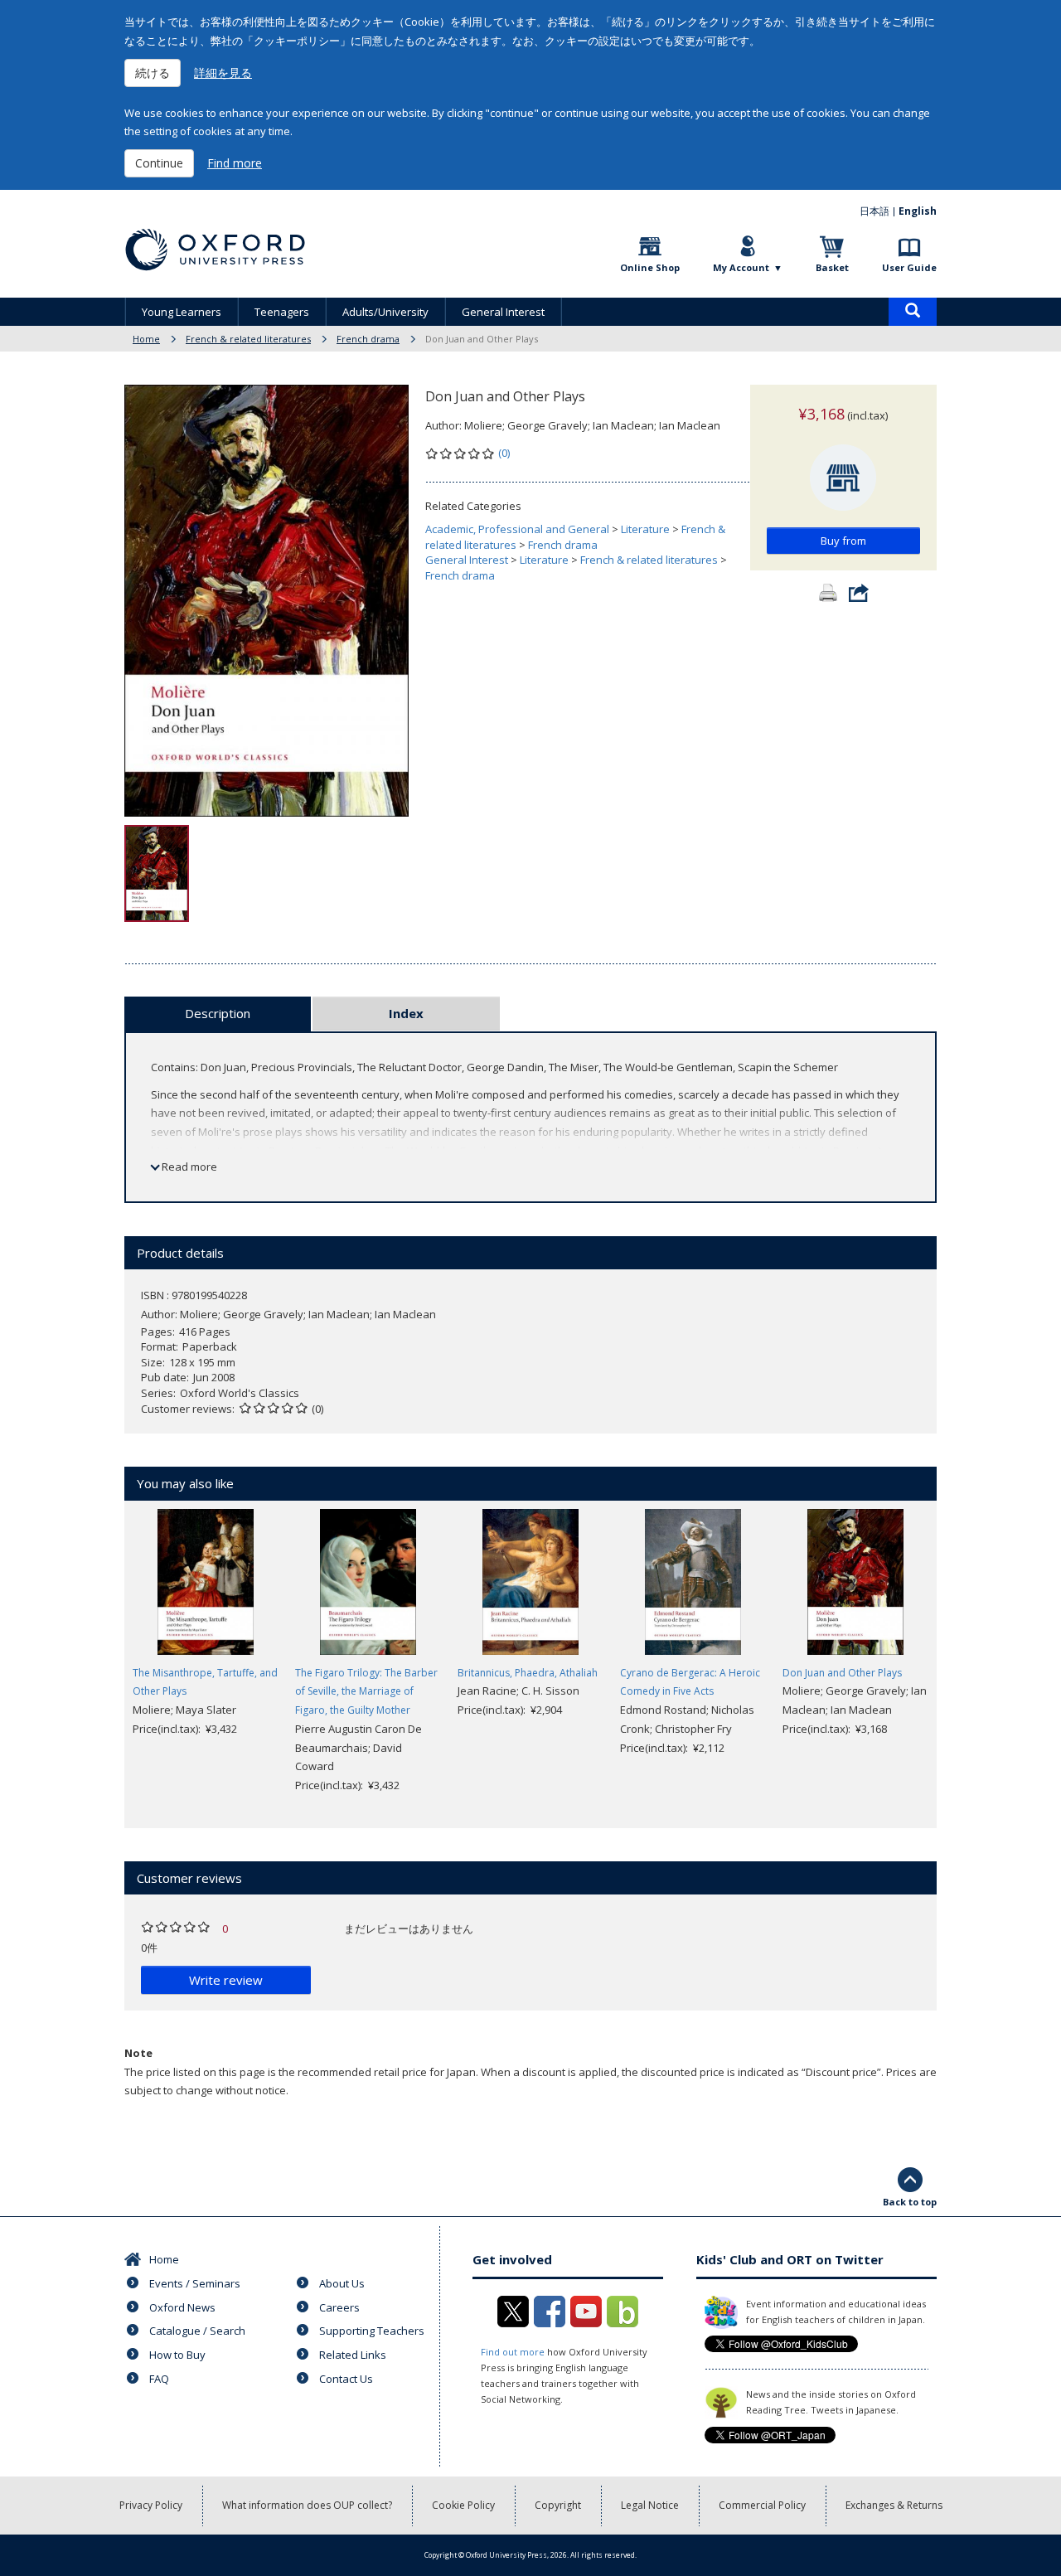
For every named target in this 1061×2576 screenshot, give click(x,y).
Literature (645, 529)
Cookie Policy (463, 2505)
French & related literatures (248, 339)
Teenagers (282, 312)
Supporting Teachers (372, 2331)
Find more (235, 163)
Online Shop (650, 267)
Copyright (558, 2505)
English (918, 211)
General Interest (503, 312)
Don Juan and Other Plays (842, 1673)
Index (406, 1013)
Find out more (513, 2352)
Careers (339, 2307)
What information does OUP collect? (307, 2505)
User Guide (909, 267)
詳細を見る (223, 73)
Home (146, 339)
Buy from (843, 541)
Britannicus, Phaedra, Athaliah (528, 1673)
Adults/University (385, 312)
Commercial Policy (762, 2505)
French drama (368, 339)
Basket (832, 267)
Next (962, 1652)
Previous (99, 1652)
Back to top (910, 2202)
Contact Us (346, 2379)
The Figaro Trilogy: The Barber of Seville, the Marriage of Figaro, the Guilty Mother (366, 1692)
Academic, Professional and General (517, 529)
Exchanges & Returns (894, 2505)
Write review (226, 1980)
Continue (159, 163)
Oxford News (182, 2307)
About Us (342, 2283)
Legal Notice (650, 2505)
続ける (153, 73)
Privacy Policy (151, 2505)
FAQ (159, 2379)
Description (218, 1013)
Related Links (353, 2355)
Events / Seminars (195, 2283)
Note (138, 2053)
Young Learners (182, 312)
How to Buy (177, 2355)
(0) (504, 453)
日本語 (874, 211)
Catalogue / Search (197, 2331)
